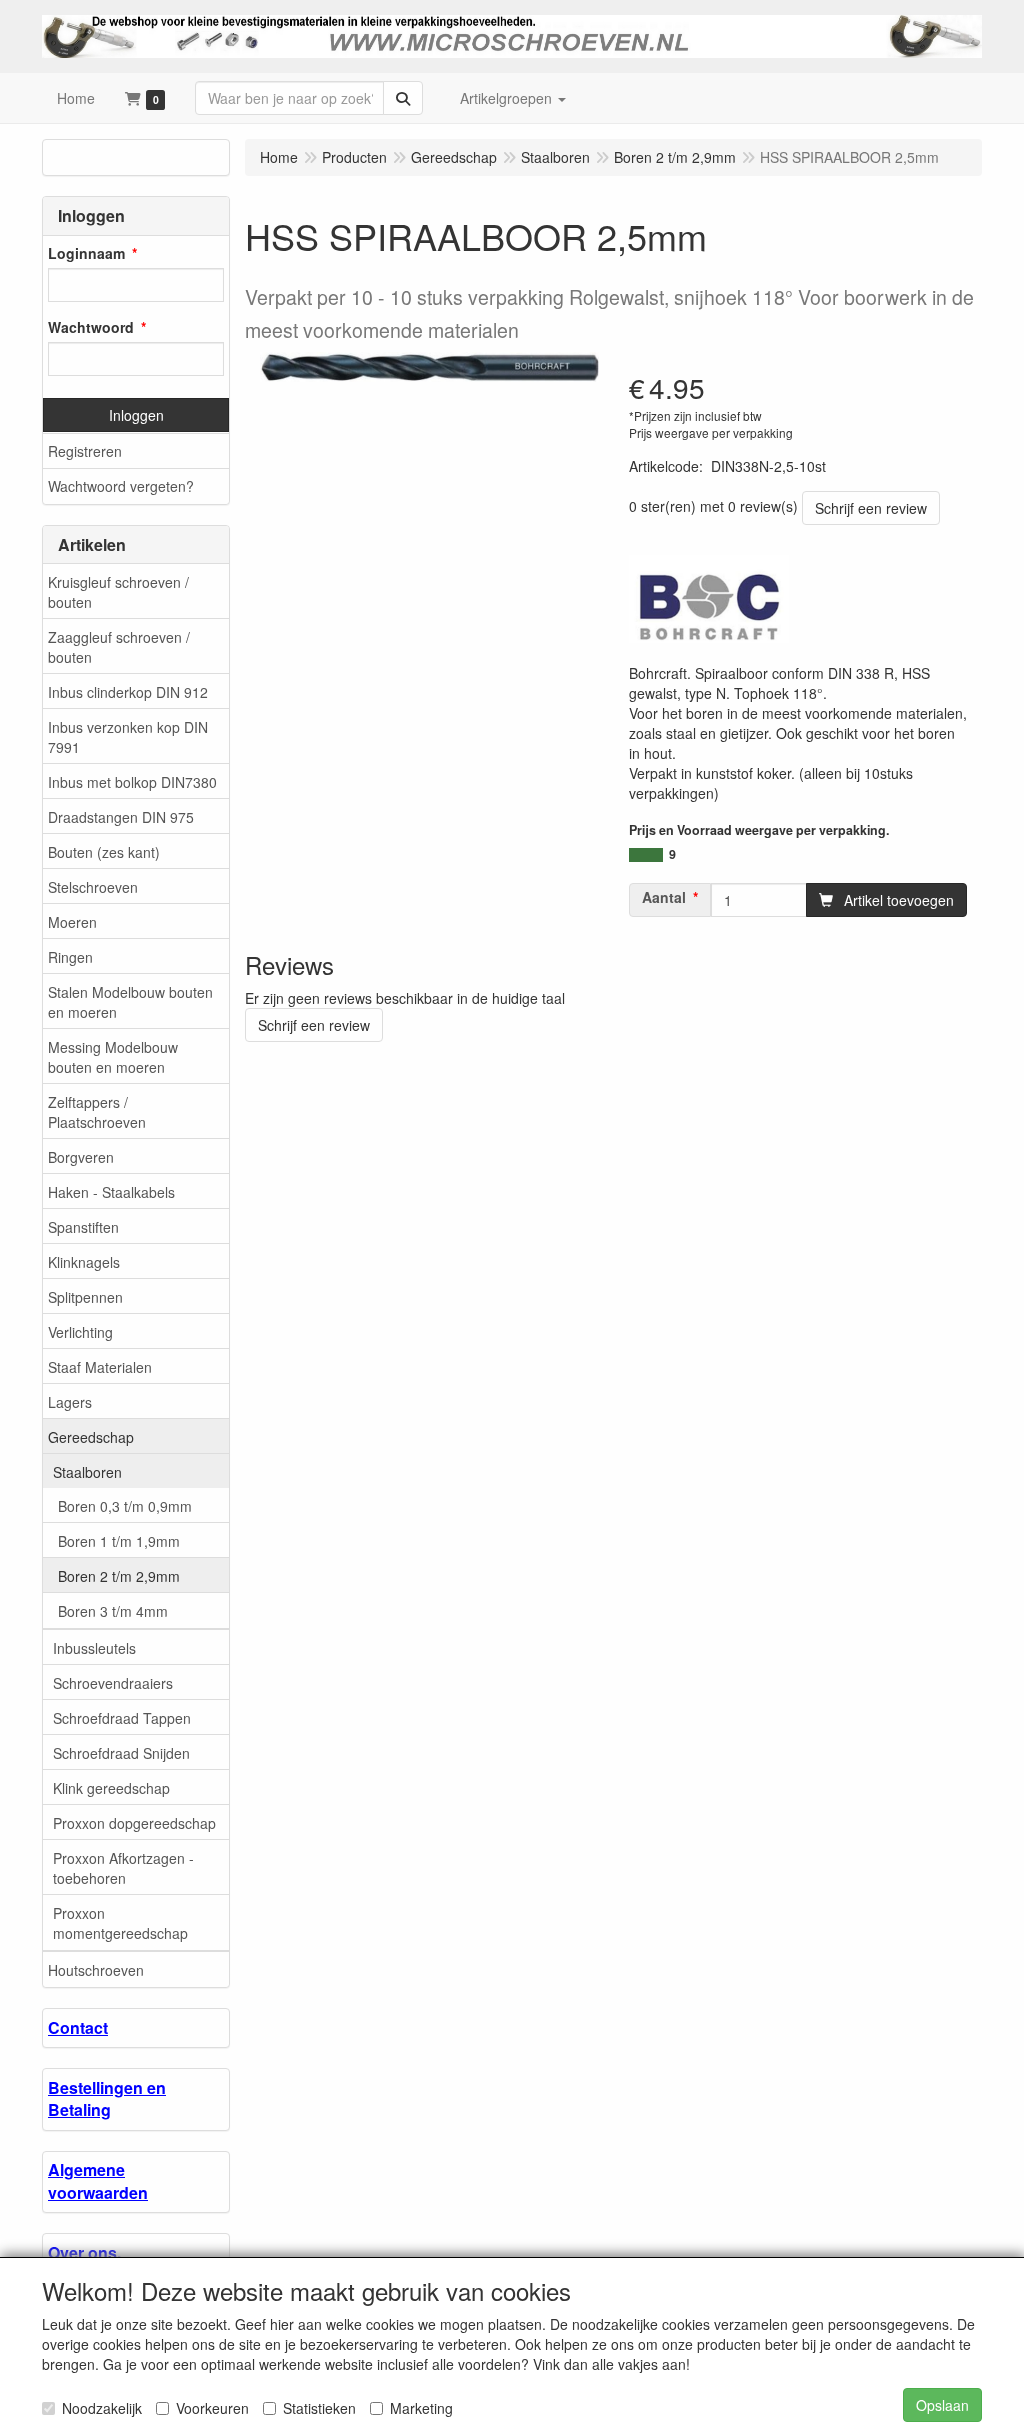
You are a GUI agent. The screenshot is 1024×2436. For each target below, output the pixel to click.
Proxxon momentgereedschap (120, 1923)
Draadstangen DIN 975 (121, 817)
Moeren (72, 922)
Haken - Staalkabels (111, 1192)
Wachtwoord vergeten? (121, 486)
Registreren (85, 451)
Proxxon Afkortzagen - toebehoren (123, 1868)
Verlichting (80, 1332)
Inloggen (136, 415)
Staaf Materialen (100, 1367)
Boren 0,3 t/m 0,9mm (125, 1506)
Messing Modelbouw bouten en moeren (113, 1057)
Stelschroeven (93, 887)
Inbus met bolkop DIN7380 (132, 782)
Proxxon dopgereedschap (134, 1823)
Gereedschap (91, 1437)
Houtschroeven (96, 1970)
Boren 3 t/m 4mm (113, 1611)
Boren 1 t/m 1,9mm (119, 1541)
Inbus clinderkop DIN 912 (128, 692)
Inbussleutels (94, 1648)
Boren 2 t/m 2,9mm (119, 1576)
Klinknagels (84, 1262)
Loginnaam (86, 253)
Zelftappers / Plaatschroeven (97, 1112)
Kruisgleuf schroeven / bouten (118, 592)
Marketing (421, 2408)
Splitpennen (85, 1297)
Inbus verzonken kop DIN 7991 (128, 737)
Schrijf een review (871, 508)
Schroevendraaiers (113, 1683)
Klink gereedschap (111, 1788)
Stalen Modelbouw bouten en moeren (130, 1002)
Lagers (70, 1402)
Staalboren (87, 1472)
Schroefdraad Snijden (121, 1753)
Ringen (70, 957)
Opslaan (942, 2405)
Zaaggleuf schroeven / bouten (119, 647)
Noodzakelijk (102, 2408)
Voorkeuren (212, 2408)
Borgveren (81, 1157)
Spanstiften (83, 1227)
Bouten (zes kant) (104, 852)
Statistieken (319, 2408)
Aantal (664, 897)
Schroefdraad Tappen (122, 1718)
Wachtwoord (91, 327)
